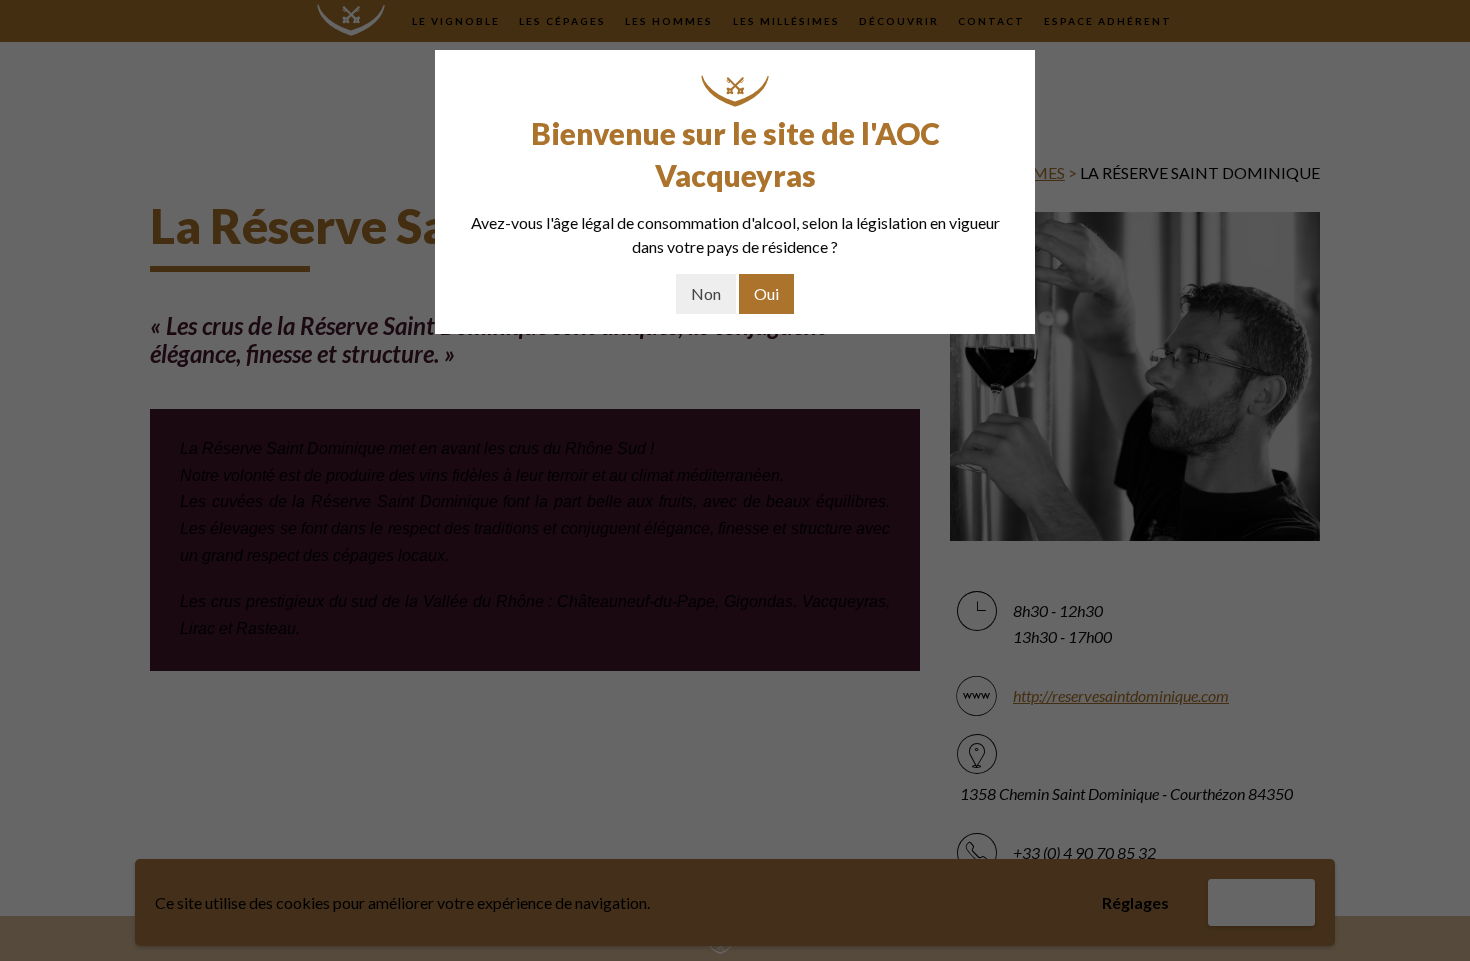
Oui (766, 293)
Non (706, 293)
